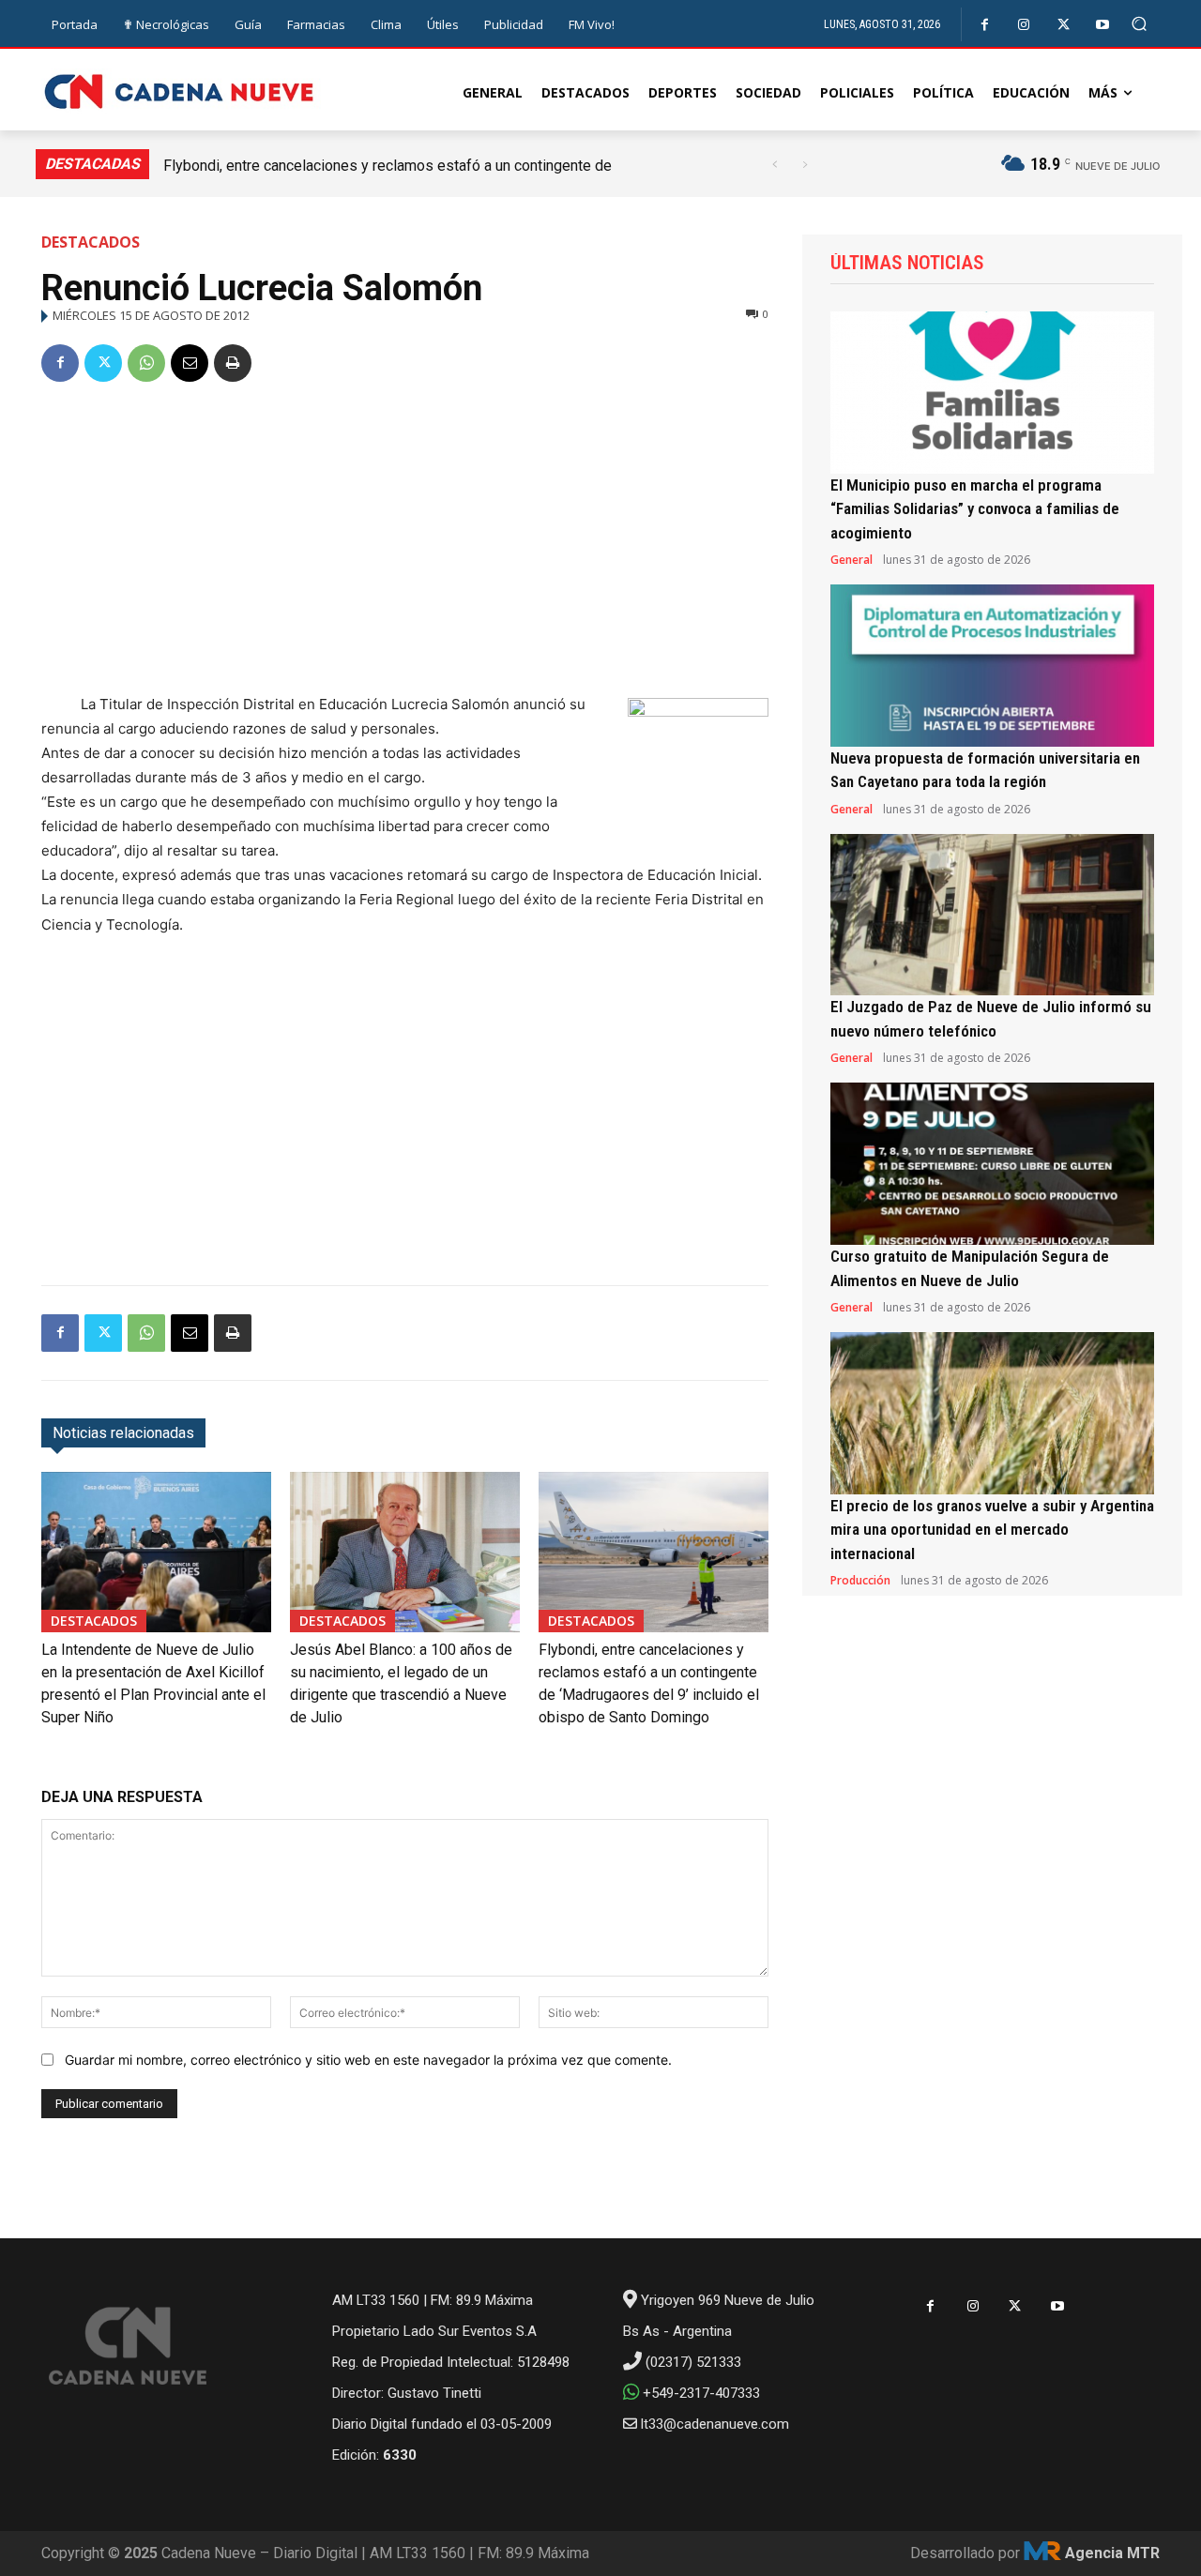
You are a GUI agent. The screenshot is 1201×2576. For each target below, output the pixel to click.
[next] (805, 165)
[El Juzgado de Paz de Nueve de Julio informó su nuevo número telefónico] (992, 915)
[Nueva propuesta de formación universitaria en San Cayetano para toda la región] (992, 666)
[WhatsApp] (146, 363)
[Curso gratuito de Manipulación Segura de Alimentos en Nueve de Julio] (992, 1164)
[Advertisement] (405, 541)
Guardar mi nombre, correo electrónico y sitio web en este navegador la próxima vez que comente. (368, 2060)
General (851, 560)
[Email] (190, 363)
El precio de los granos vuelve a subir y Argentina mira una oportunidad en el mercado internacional (992, 1530)
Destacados (91, 242)
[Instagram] (1024, 25)
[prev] (775, 165)
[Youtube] (1103, 25)
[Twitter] (1064, 25)
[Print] (233, 363)
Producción (860, 1581)
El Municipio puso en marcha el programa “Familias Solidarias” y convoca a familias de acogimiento (975, 509)
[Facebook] (985, 25)
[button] (1140, 24)
